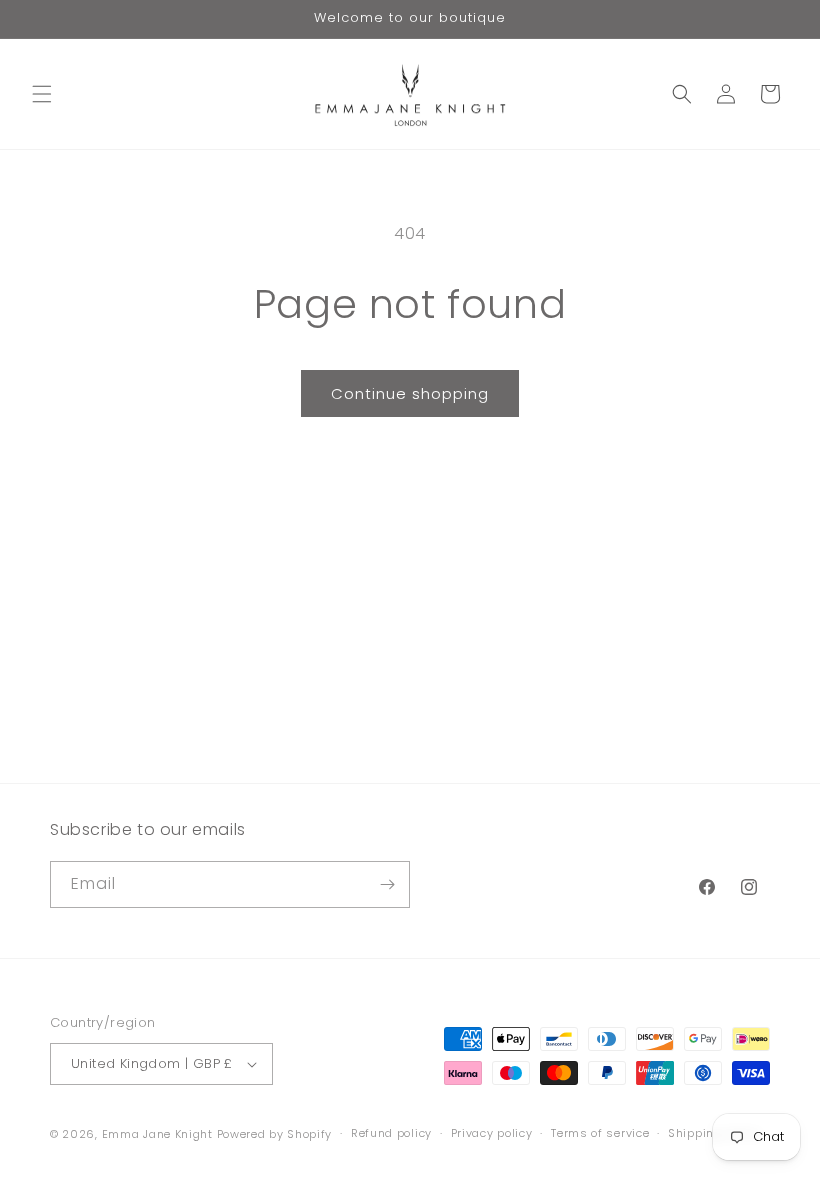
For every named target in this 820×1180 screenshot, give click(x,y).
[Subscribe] (387, 884)
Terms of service (600, 1133)
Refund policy (391, 1133)
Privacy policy (492, 1133)
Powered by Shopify (275, 1134)
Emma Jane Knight (157, 1134)
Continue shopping (410, 393)
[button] (42, 94)
